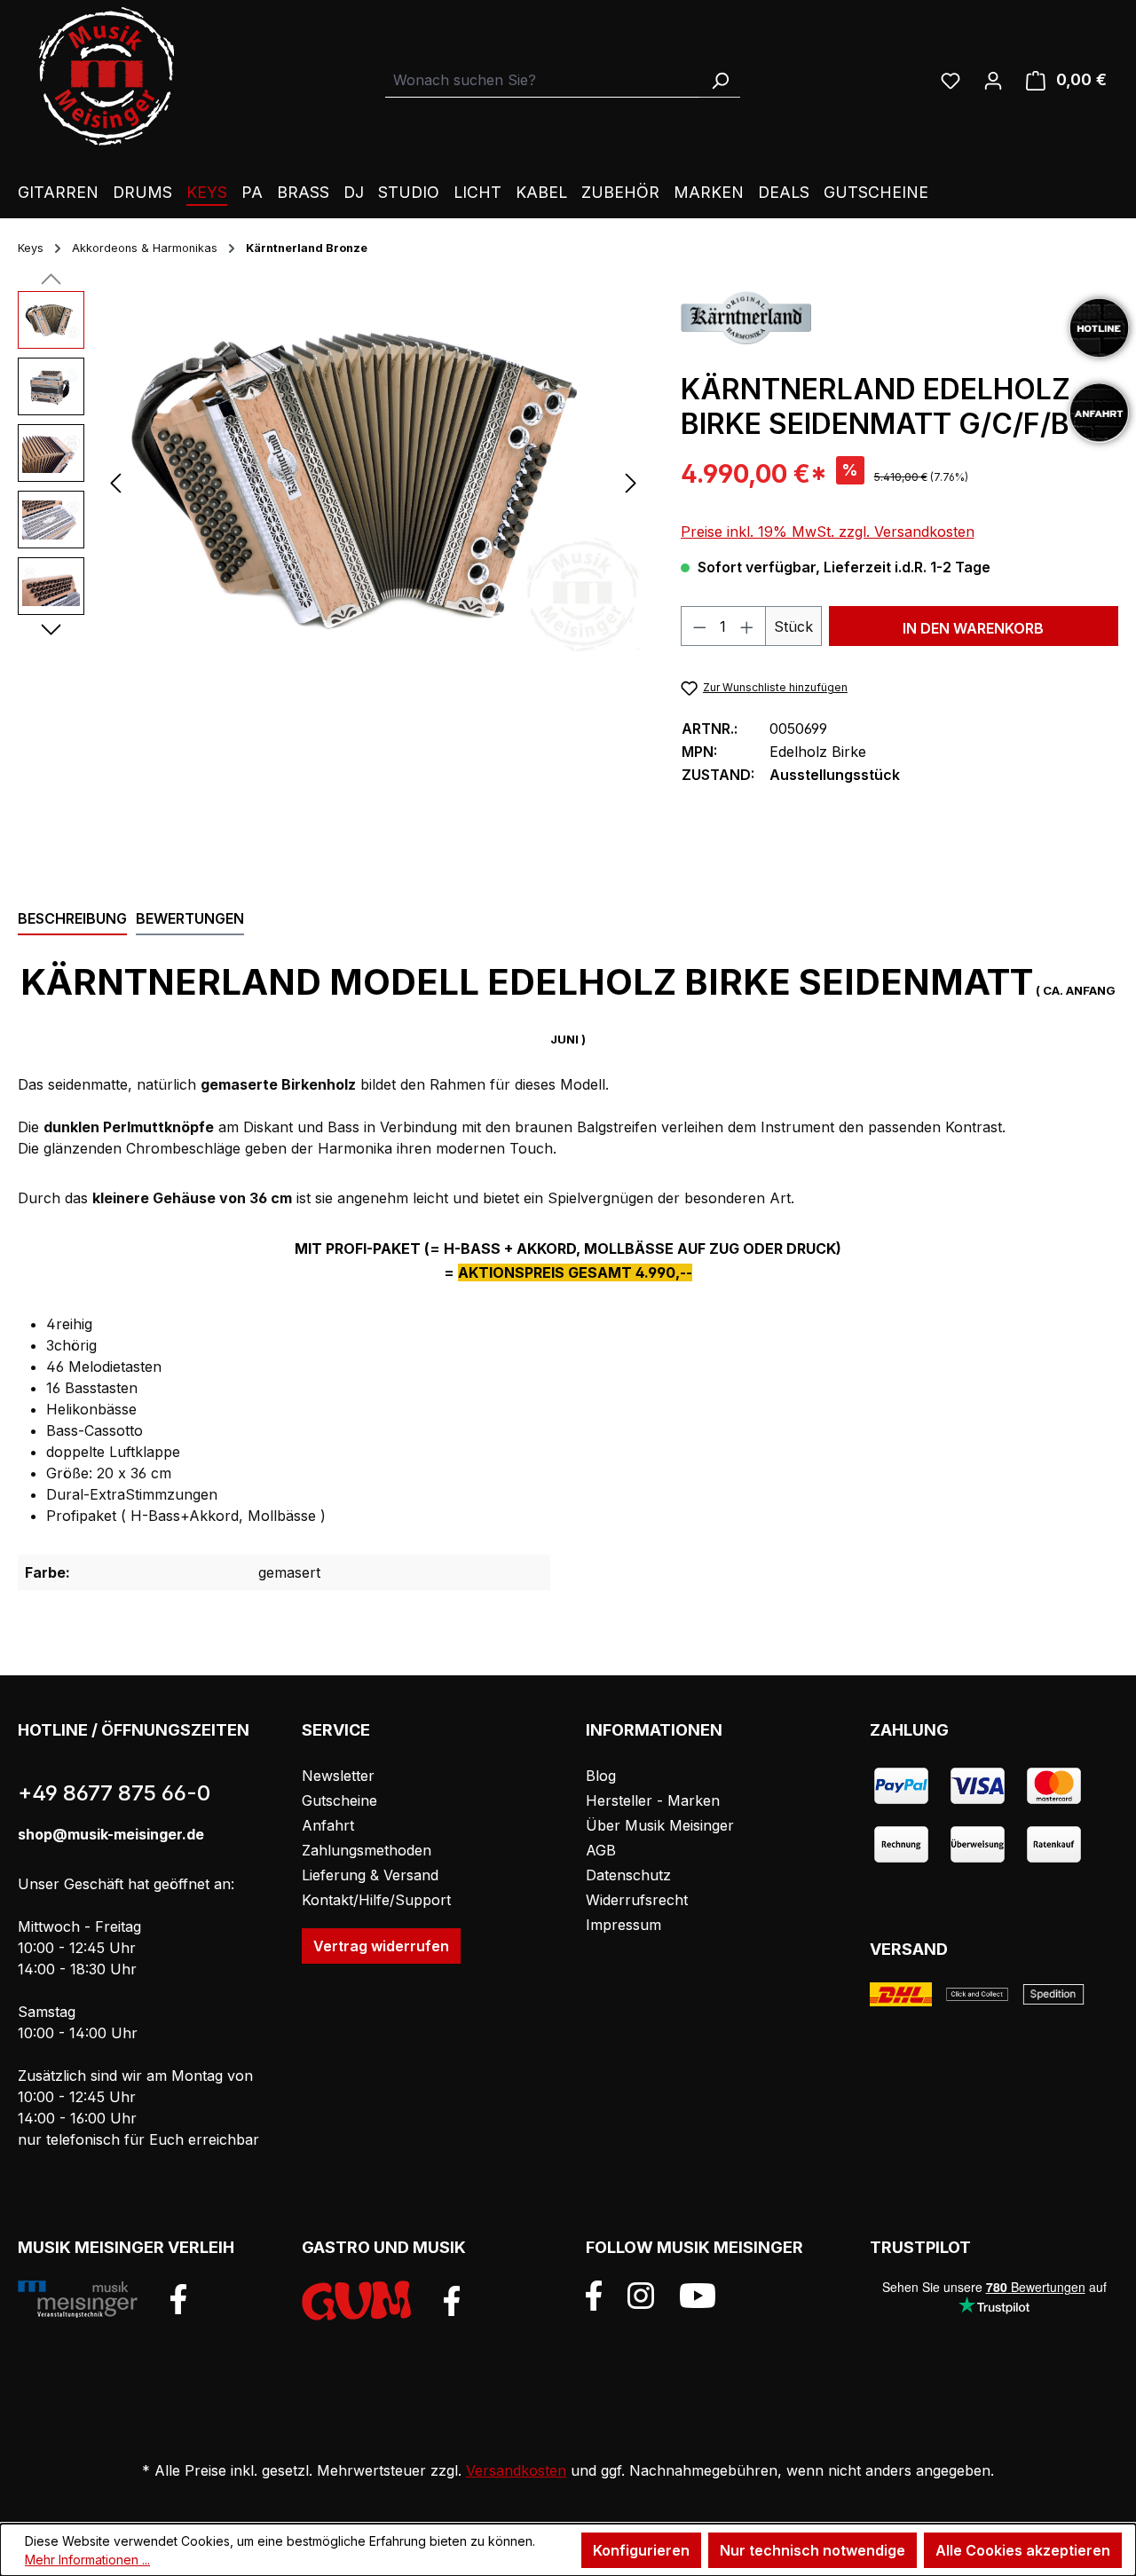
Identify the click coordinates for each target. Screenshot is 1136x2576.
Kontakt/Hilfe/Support (376, 1900)
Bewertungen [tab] (190, 918)
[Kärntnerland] (746, 317)
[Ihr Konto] (993, 80)
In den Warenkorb (973, 628)
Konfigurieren (641, 2550)
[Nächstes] (631, 482)
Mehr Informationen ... (87, 2560)
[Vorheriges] (115, 482)
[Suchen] (720, 80)
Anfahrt (328, 1825)
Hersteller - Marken (653, 1800)
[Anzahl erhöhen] (747, 626)
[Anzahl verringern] (699, 626)
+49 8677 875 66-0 (114, 1793)
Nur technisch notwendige (813, 2550)
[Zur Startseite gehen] (106, 76)
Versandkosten (516, 2470)
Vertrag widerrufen (381, 1946)
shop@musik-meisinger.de (111, 1834)
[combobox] (543, 80)
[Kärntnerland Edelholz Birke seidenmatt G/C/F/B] (373, 482)
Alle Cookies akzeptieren (1023, 2550)
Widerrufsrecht (637, 1900)
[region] (331, 482)
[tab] (72, 919)
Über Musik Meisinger (660, 1825)
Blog (601, 1776)
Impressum (623, 1925)
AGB (601, 1850)
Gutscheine (339, 1800)
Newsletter (338, 1776)
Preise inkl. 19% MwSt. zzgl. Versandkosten (828, 532)
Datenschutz (628, 1875)
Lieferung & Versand (370, 1875)
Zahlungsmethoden (367, 1850)
